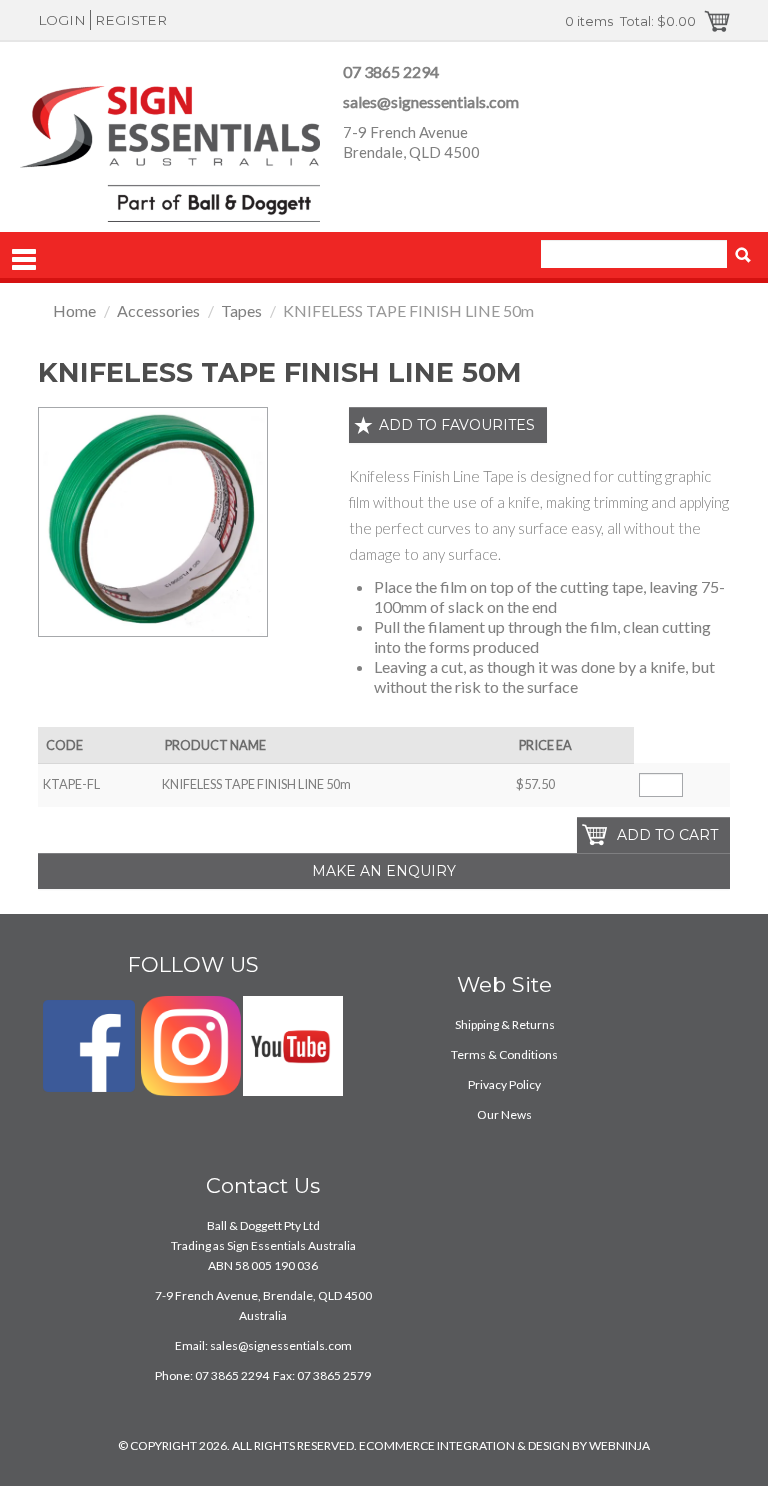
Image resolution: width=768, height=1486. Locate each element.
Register (131, 20)
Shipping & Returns (505, 1024)
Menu (24, 260)
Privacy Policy (504, 1084)
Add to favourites (457, 425)
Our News (504, 1114)
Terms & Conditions (504, 1054)
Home (74, 310)
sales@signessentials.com (431, 101)
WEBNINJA (619, 1445)
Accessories (158, 310)
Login (62, 20)
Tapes (241, 310)
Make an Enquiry (384, 871)
